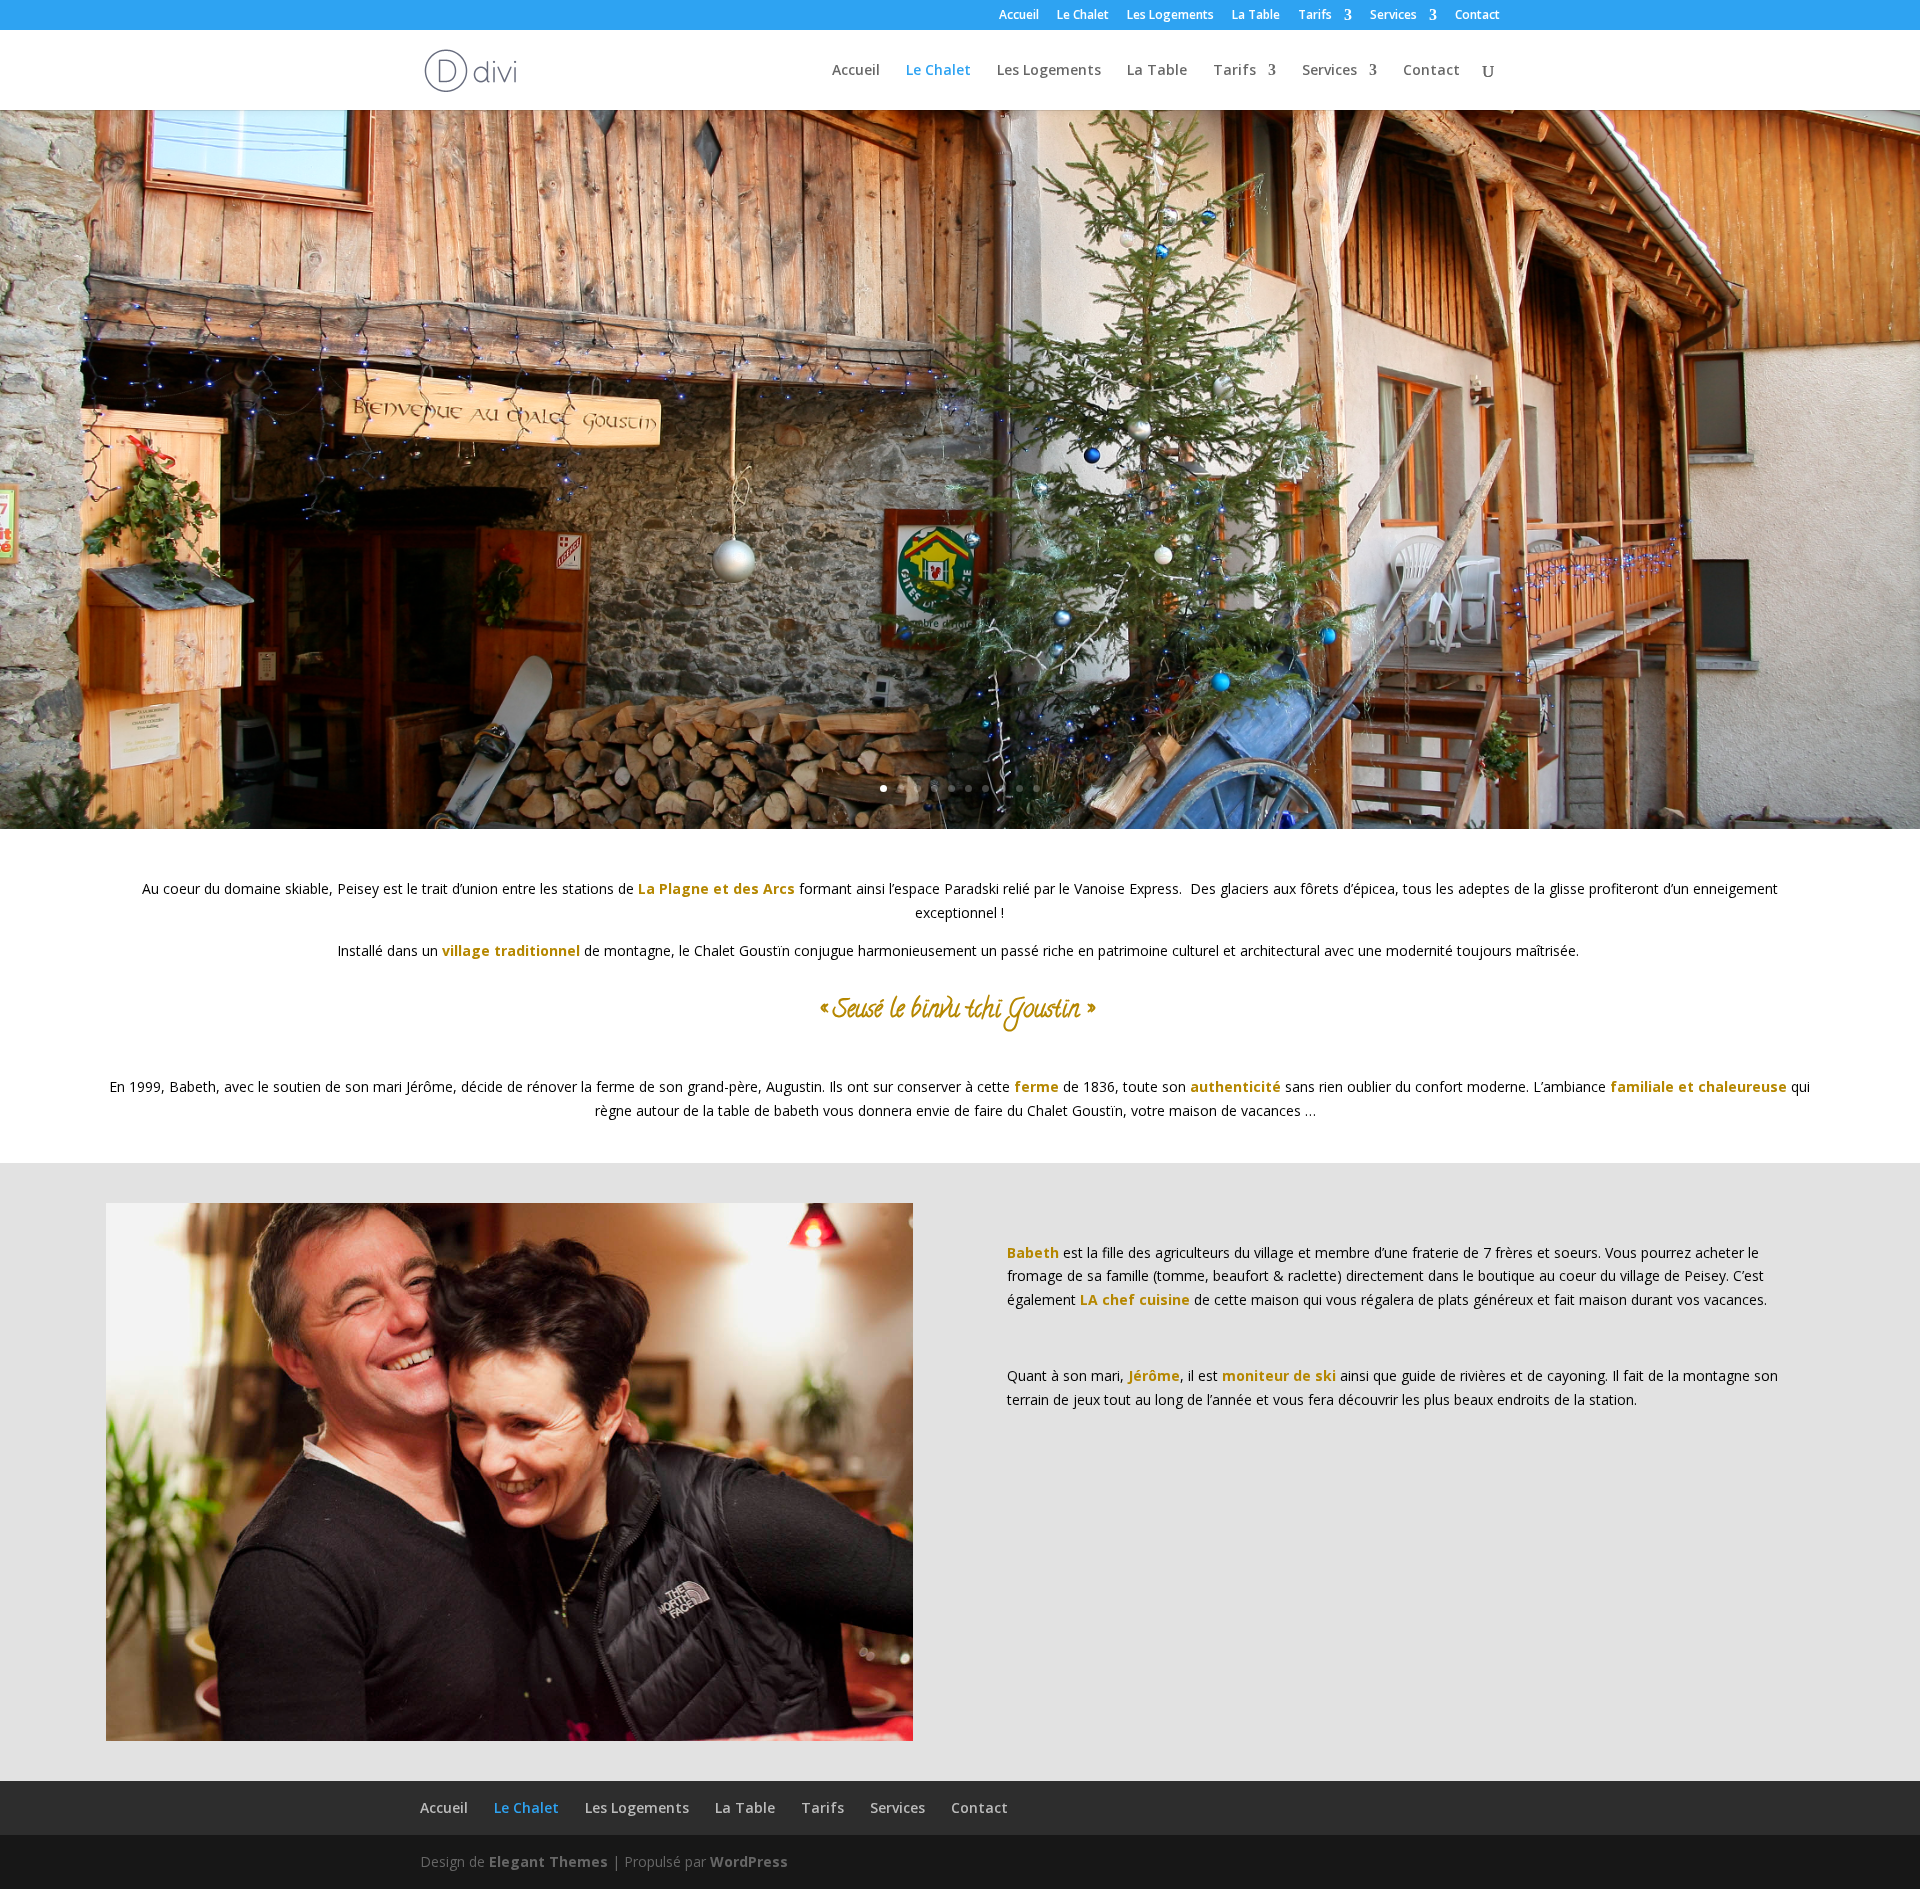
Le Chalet (1083, 16)
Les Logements (1170, 16)
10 (1036, 788)
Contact (1477, 16)
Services (1393, 16)
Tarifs (1315, 16)
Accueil (1019, 16)
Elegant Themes (548, 1861)
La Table (1256, 16)
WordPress (749, 1861)
